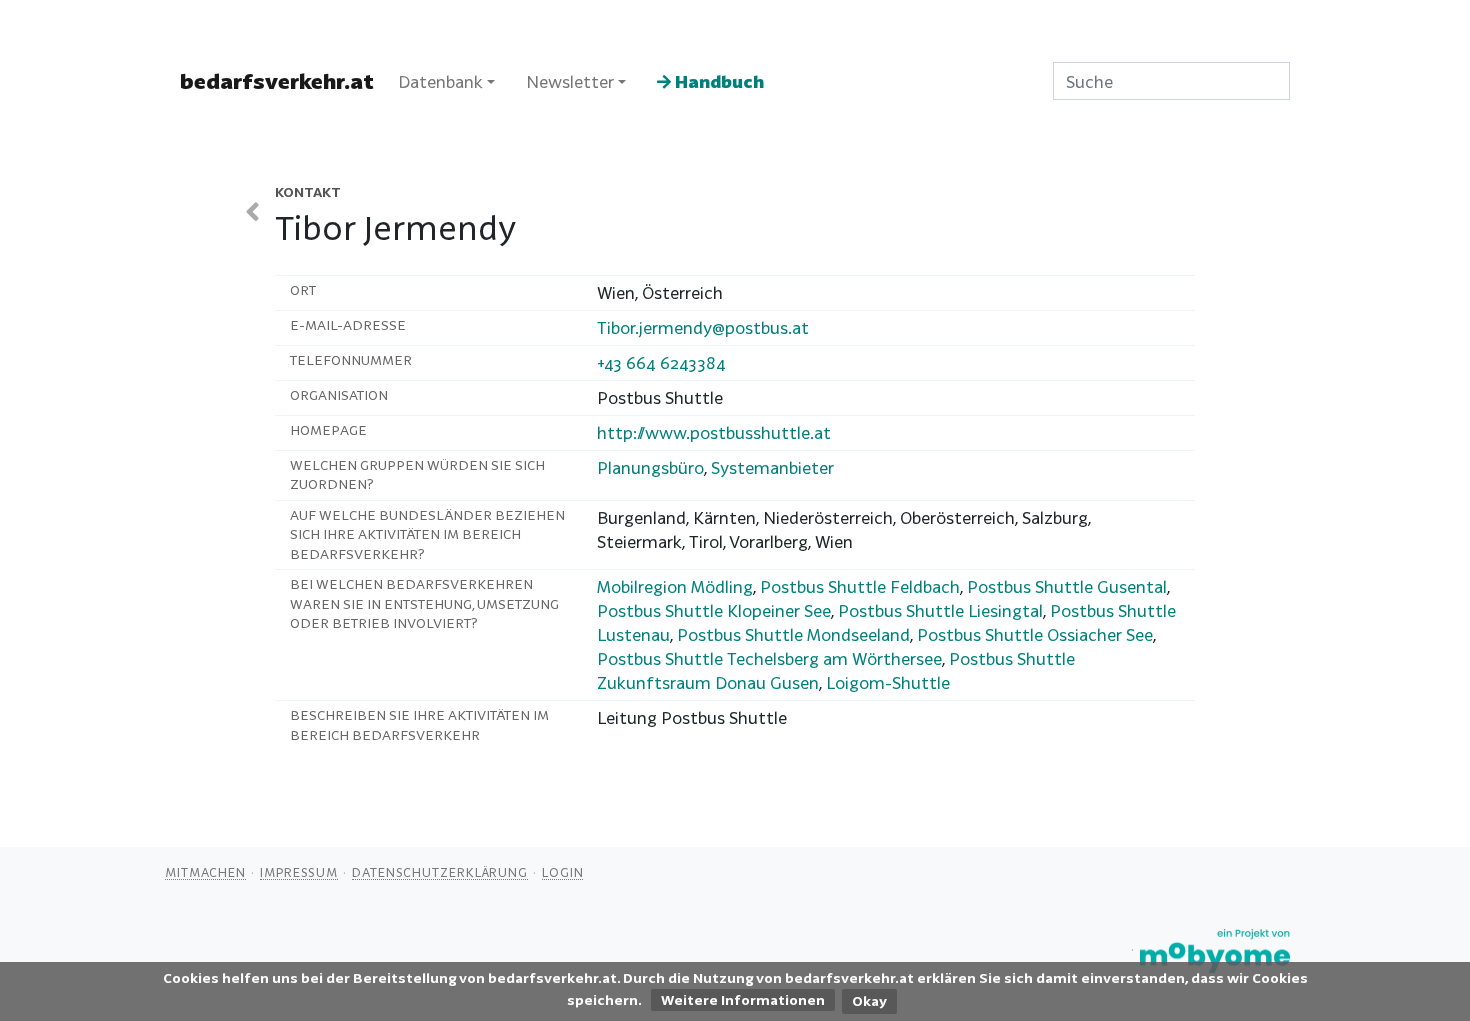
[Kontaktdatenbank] (252, 211)
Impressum (299, 872)
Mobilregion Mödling (675, 586)
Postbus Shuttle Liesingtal (940, 610)
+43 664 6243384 (661, 362)
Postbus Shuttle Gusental (1067, 586)
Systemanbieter (772, 467)
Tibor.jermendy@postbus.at (703, 327)
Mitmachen (205, 872)
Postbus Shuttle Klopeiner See (714, 610)
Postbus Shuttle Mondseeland (793, 634)
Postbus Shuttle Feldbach (860, 586)
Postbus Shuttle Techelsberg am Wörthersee (769, 658)
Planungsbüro (650, 467)
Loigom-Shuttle (888, 682)
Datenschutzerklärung (440, 872)
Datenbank (440, 81)
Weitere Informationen (743, 1000)
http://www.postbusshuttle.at (714, 432)
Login (563, 872)
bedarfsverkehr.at (277, 81)
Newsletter (570, 81)
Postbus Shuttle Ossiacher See (1035, 634)
